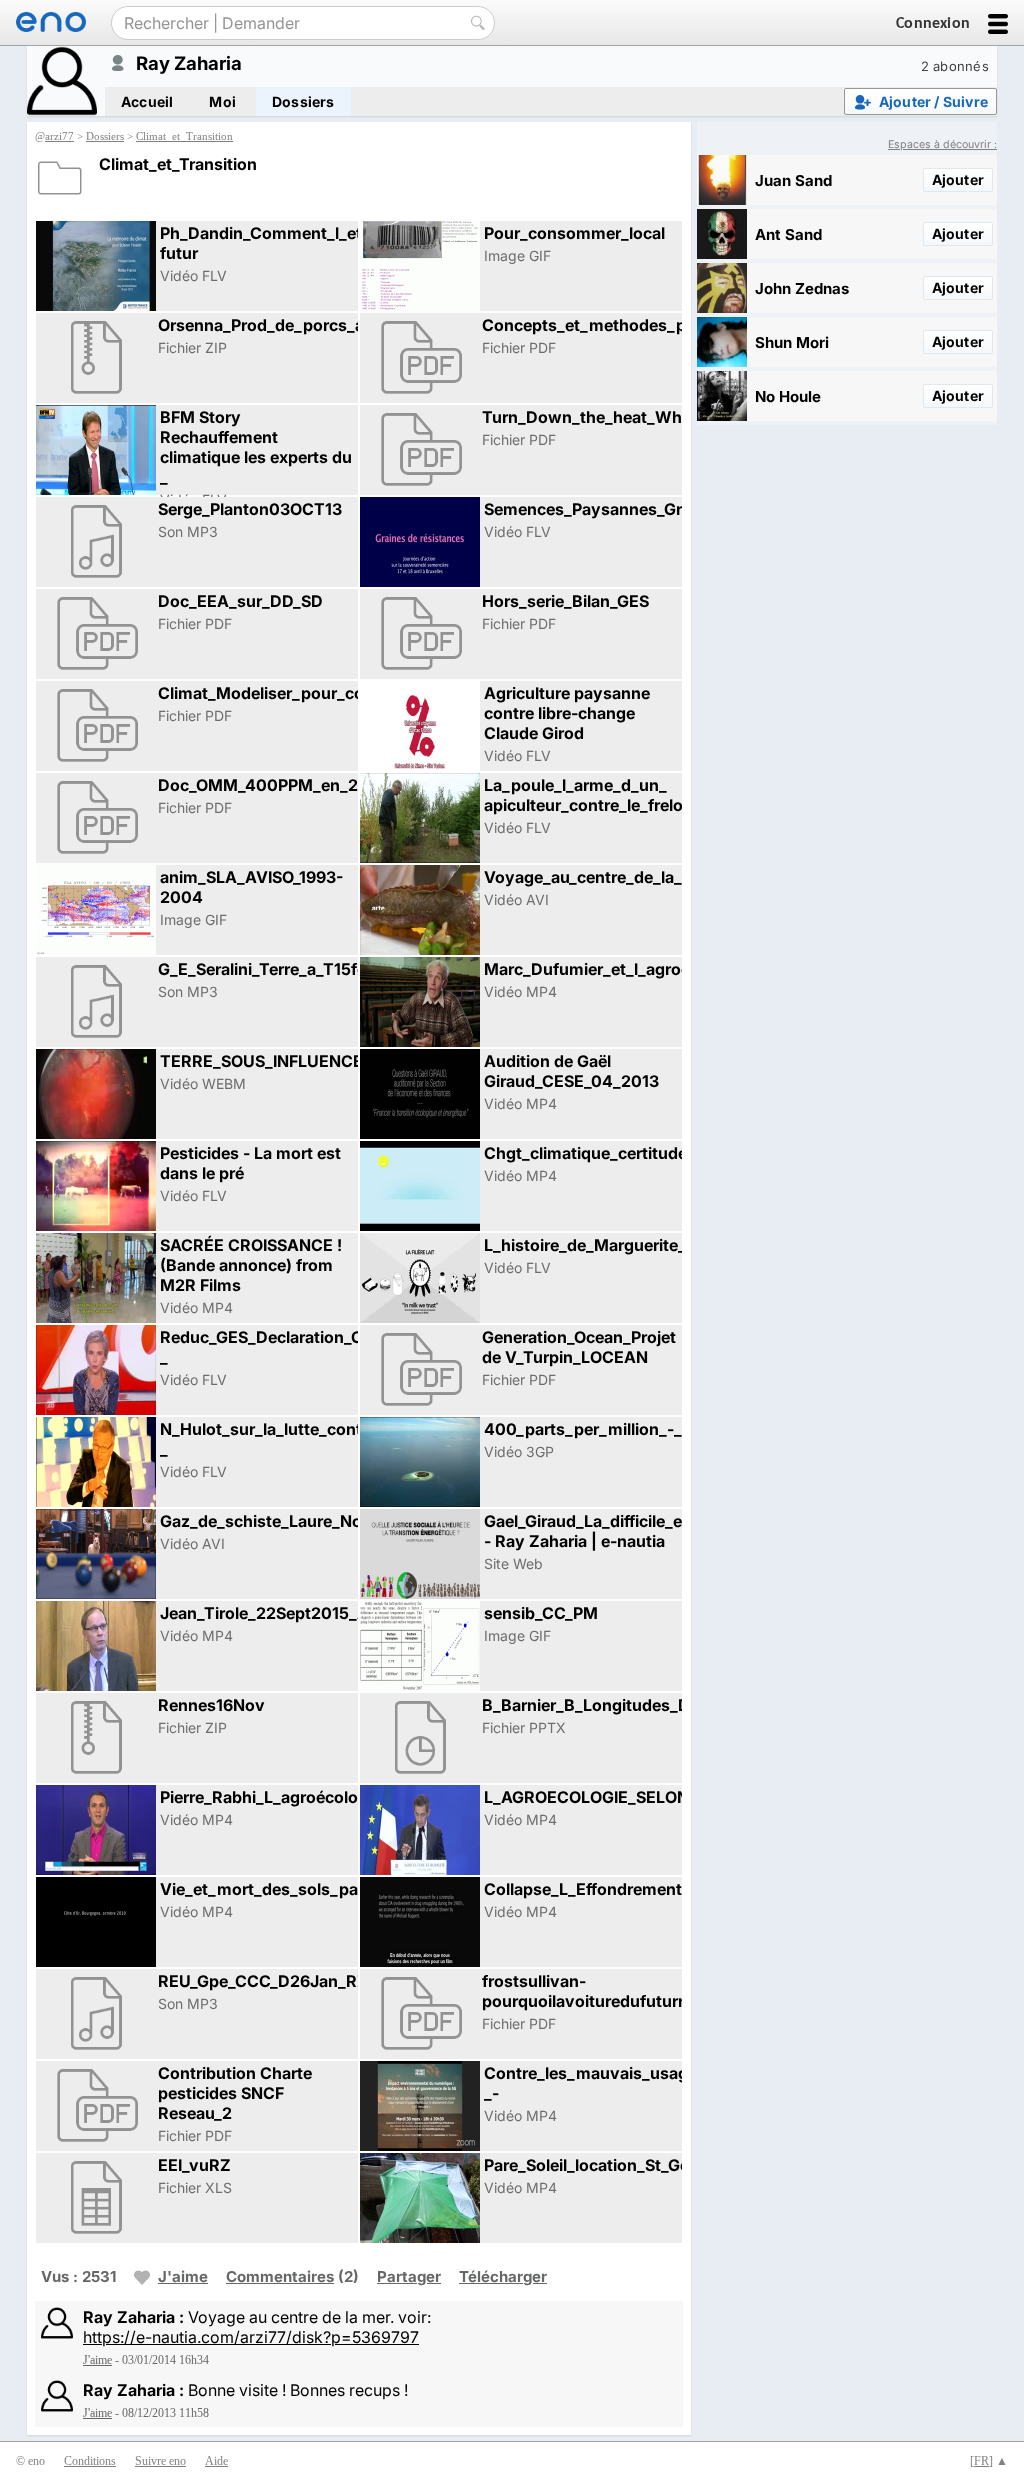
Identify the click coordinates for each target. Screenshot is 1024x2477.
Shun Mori (792, 342)
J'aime (183, 2276)
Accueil (147, 101)
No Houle (788, 396)
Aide (216, 2461)
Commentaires (280, 2276)
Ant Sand (788, 234)
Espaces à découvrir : (942, 144)
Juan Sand (793, 180)
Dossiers (303, 101)
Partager (409, 2276)
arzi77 (59, 136)
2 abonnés (955, 66)
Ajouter (958, 179)
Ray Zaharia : (133, 2317)
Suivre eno (160, 2461)
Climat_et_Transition (184, 136)
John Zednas (802, 288)
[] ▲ (989, 2461)
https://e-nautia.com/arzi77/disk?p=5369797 (251, 2337)
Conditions (90, 2461)
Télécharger (503, 2276)
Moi (222, 101)
